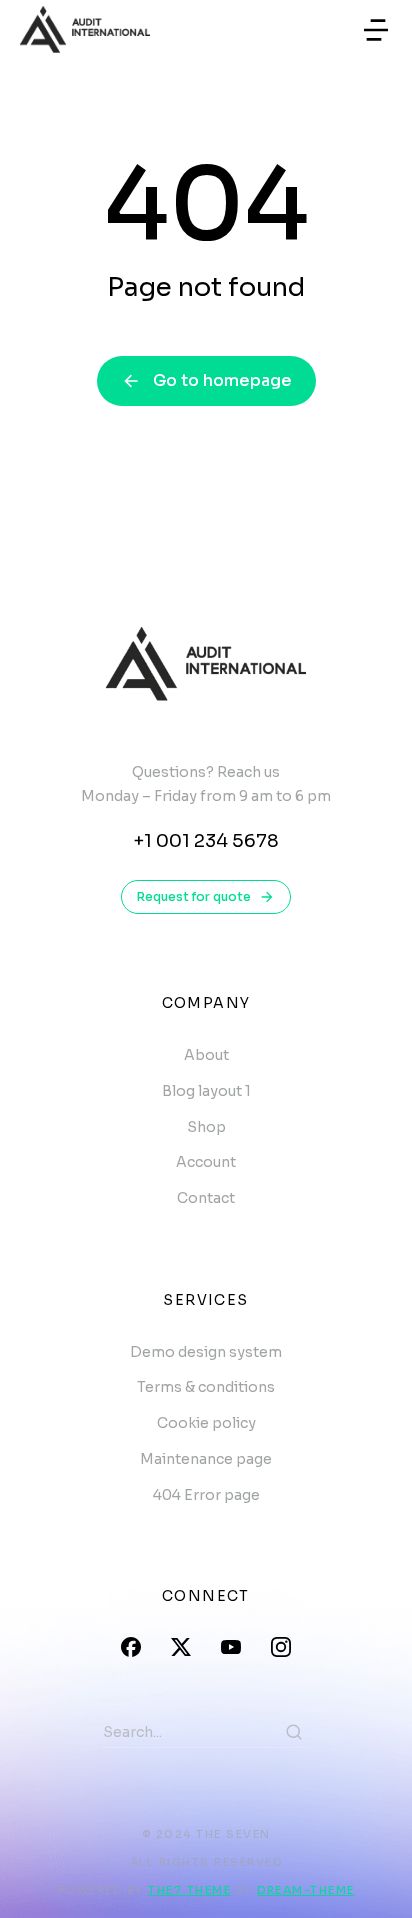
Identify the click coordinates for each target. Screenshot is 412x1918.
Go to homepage (222, 380)
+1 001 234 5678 (206, 841)
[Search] (294, 1732)
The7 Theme (189, 1890)
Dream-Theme (306, 1890)
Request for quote (194, 896)
